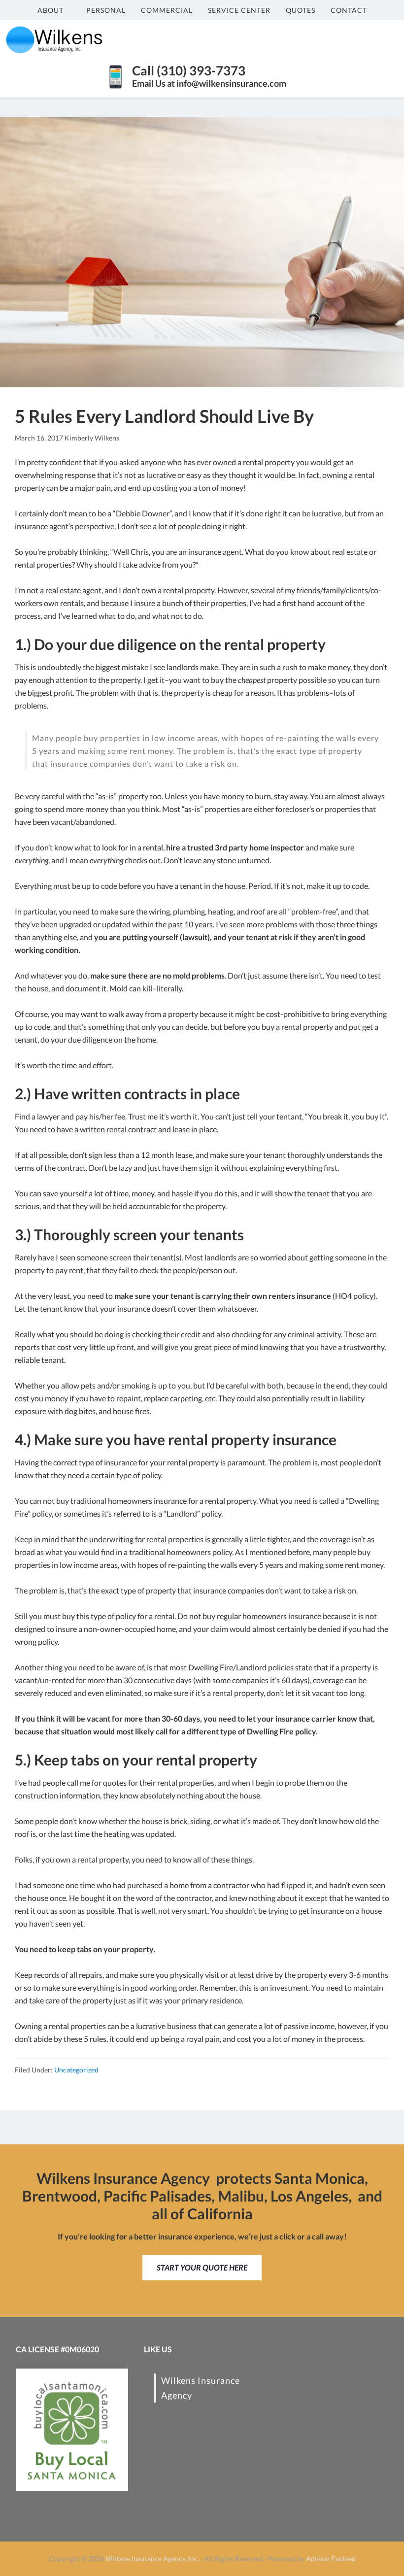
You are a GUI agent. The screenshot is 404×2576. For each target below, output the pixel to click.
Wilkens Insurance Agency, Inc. (152, 2559)
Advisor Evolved (331, 2559)
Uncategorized (76, 2070)
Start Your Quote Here (202, 2267)
